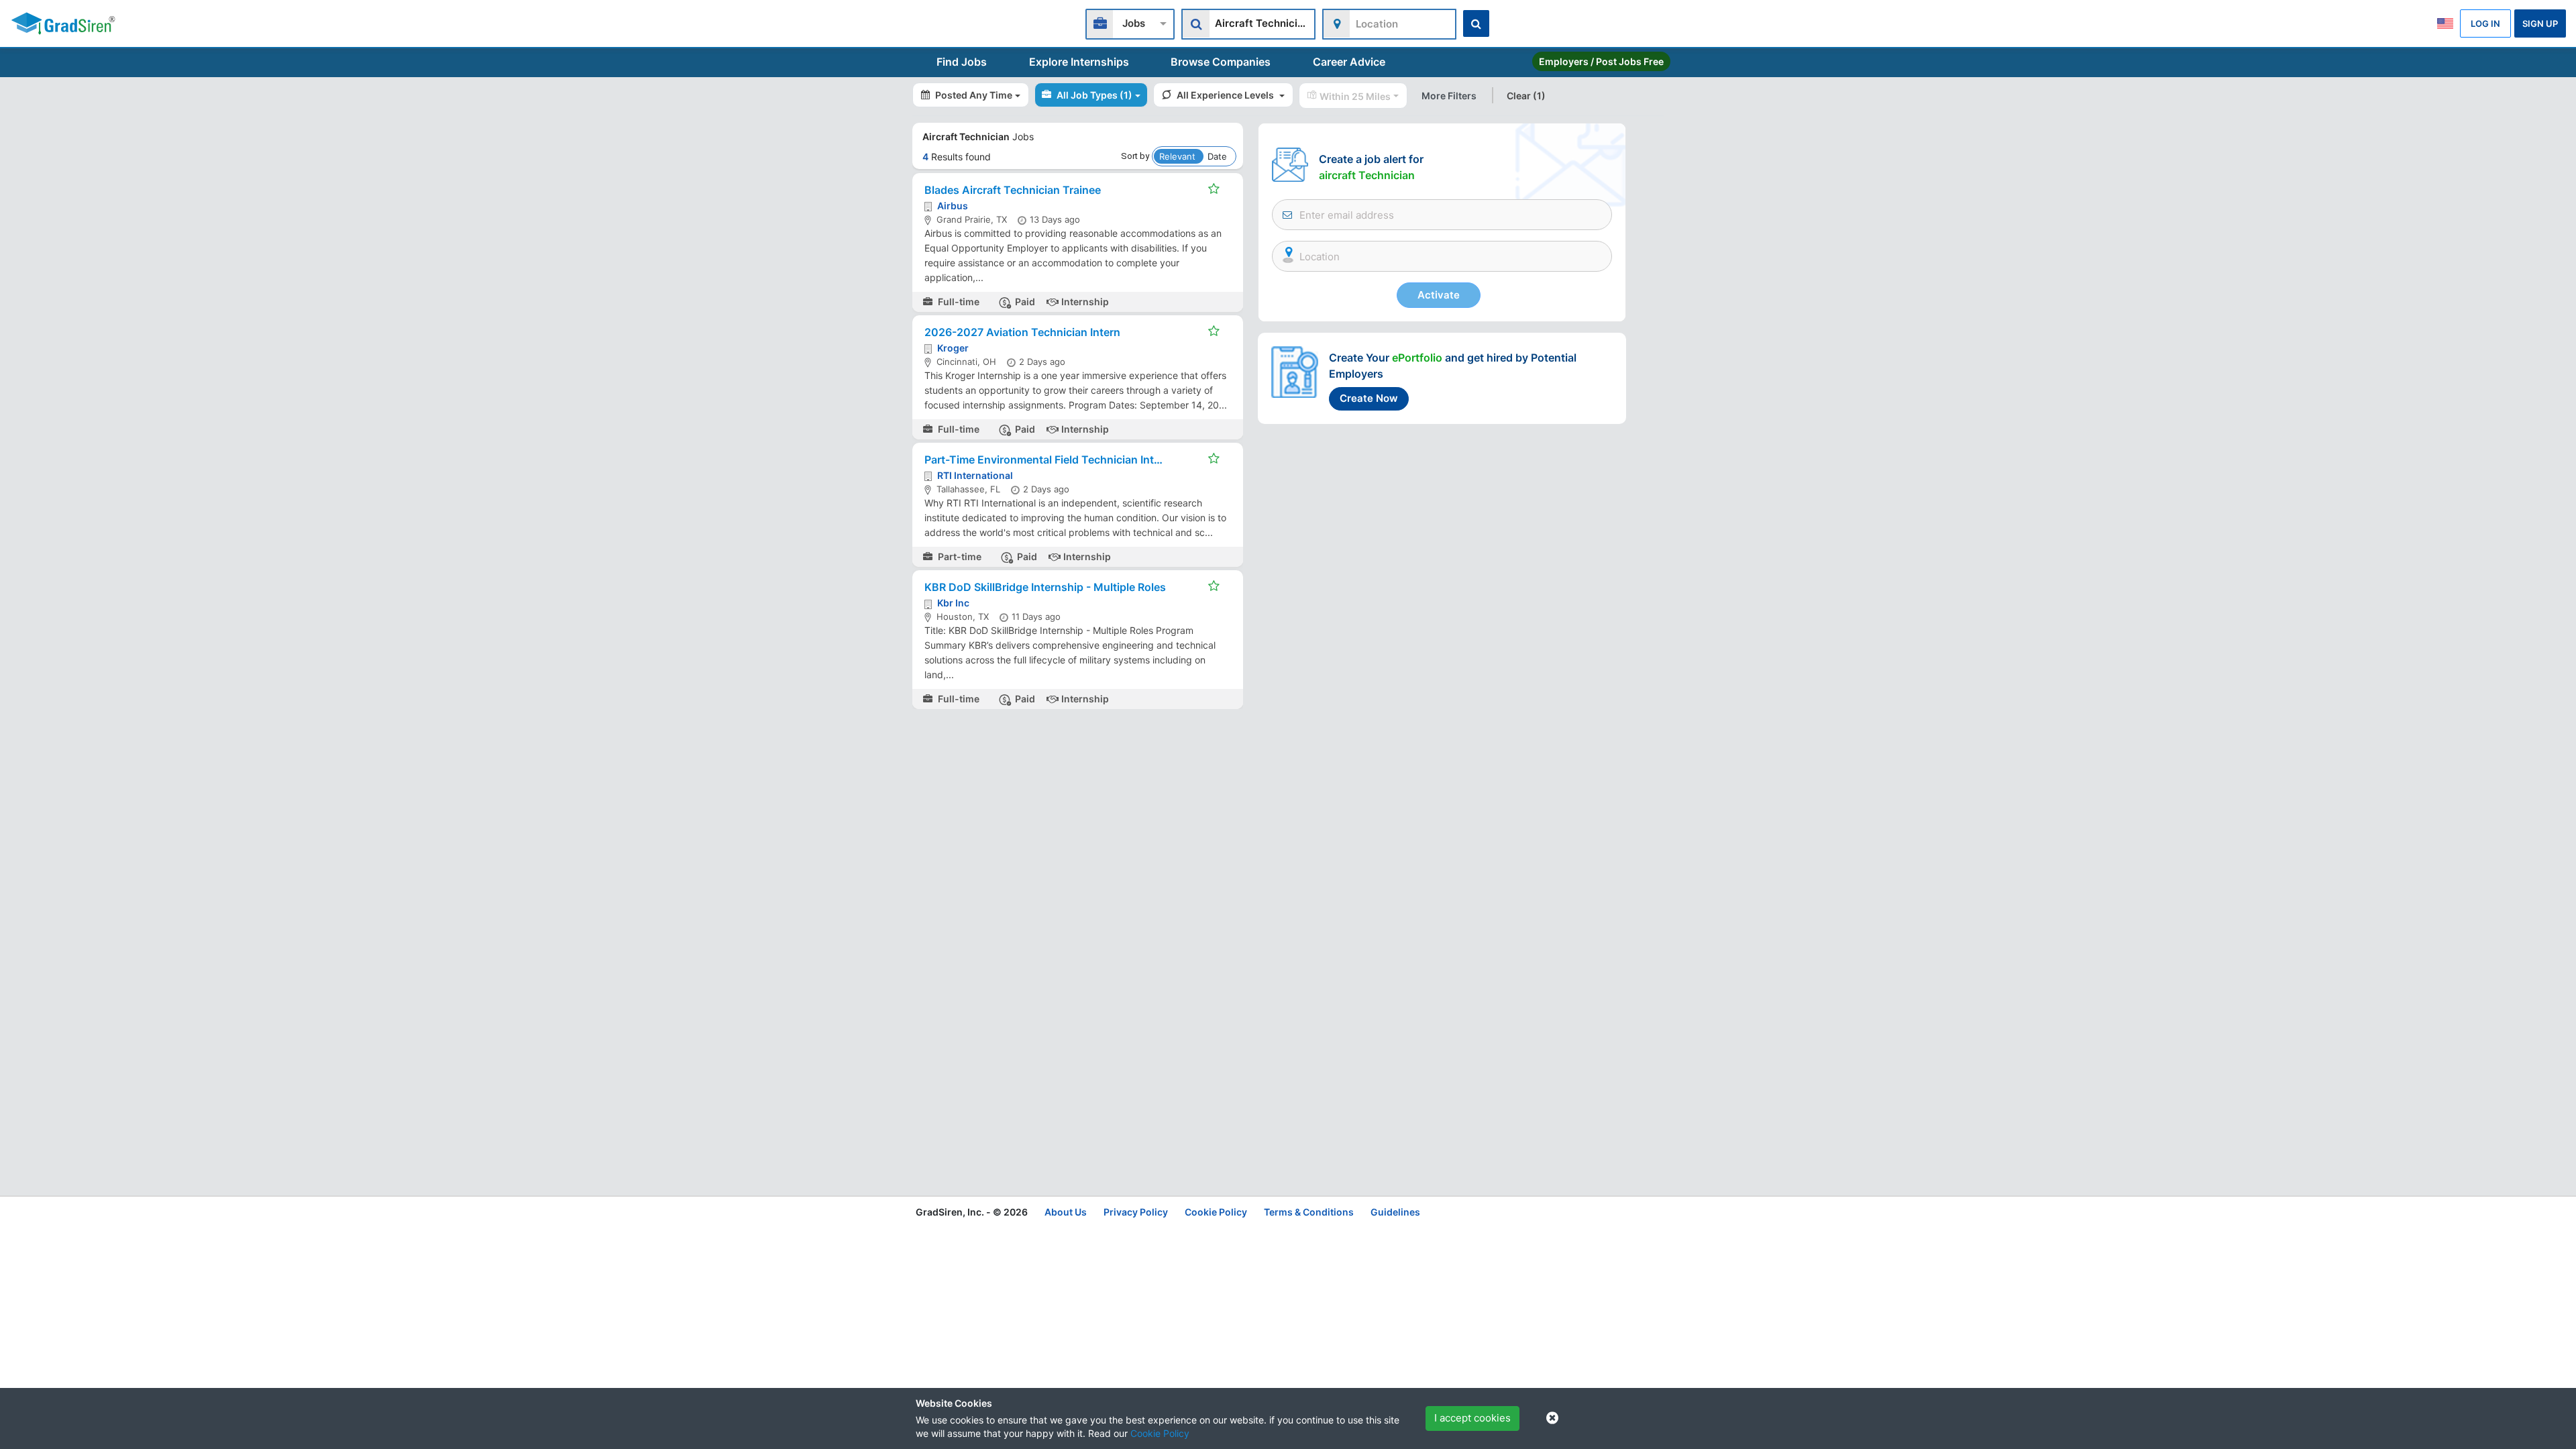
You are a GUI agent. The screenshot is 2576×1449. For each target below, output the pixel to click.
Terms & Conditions (1309, 1212)
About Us (1066, 1212)
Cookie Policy (1160, 1433)
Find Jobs (962, 62)
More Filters (1449, 96)
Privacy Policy (1136, 1212)
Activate (1439, 295)
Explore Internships (1079, 62)
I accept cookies (1472, 1418)
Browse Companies (1221, 62)
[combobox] (1130, 22)
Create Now (1369, 398)
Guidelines (1395, 1212)
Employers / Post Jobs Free (1601, 61)
